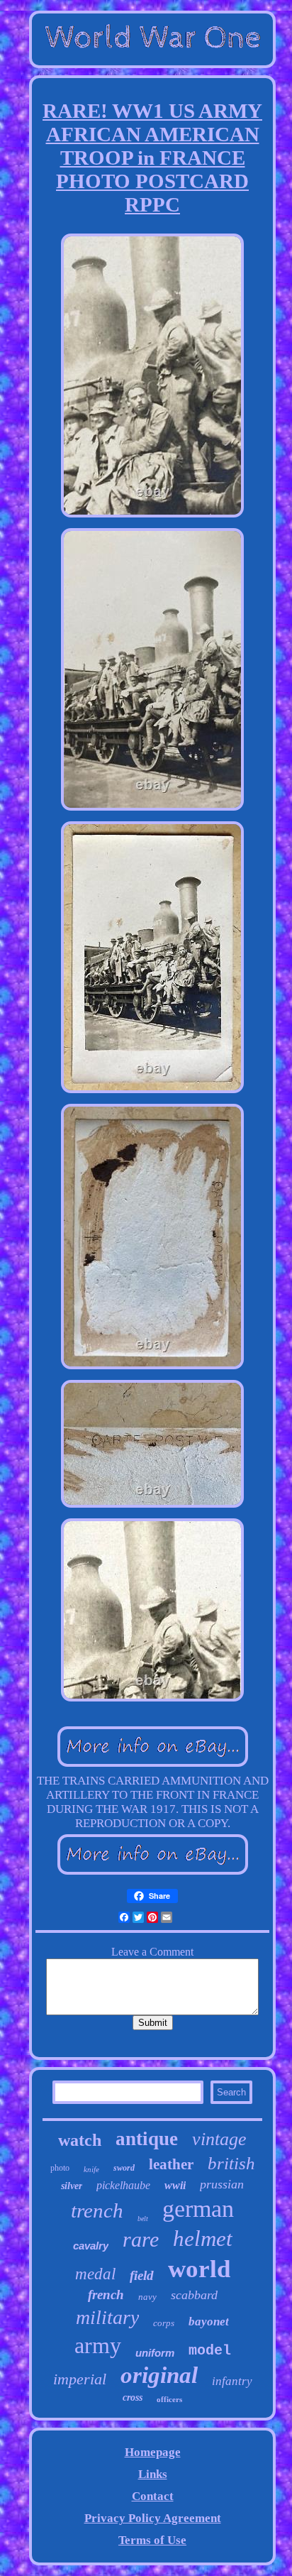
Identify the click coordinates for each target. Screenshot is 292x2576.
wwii (175, 2185)
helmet (203, 2238)
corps (164, 2323)
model (210, 2351)
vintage (219, 2139)
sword (124, 2168)
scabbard (194, 2295)
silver (72, 2186)
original (159, 2375)
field (142, 2275)
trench (97, 2210)
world (199, 2269)
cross (133, 2397)
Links (153, 2474)
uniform (155, 2353)
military (107, 2317)
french (106, 2295)
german (198, 2209)
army (98, 2345)
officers (169, 2399)
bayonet (209, 2322)
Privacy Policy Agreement (153, 2518)
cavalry (91, 2246)
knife (91, 2169)
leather (171, 2164)
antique (147, 2139)
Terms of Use (152, 2540)
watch (80, 2140)
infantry (232, 2381)
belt (143, 2219)
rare (141, 2239)
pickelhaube (123, 2185)
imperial (80, 2379)
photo (60, 2168)
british (231, 2163)
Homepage (153, 2452)
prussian (222, 2184)
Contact (153, 2496)
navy (147, 2297)
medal (95, 2274)
